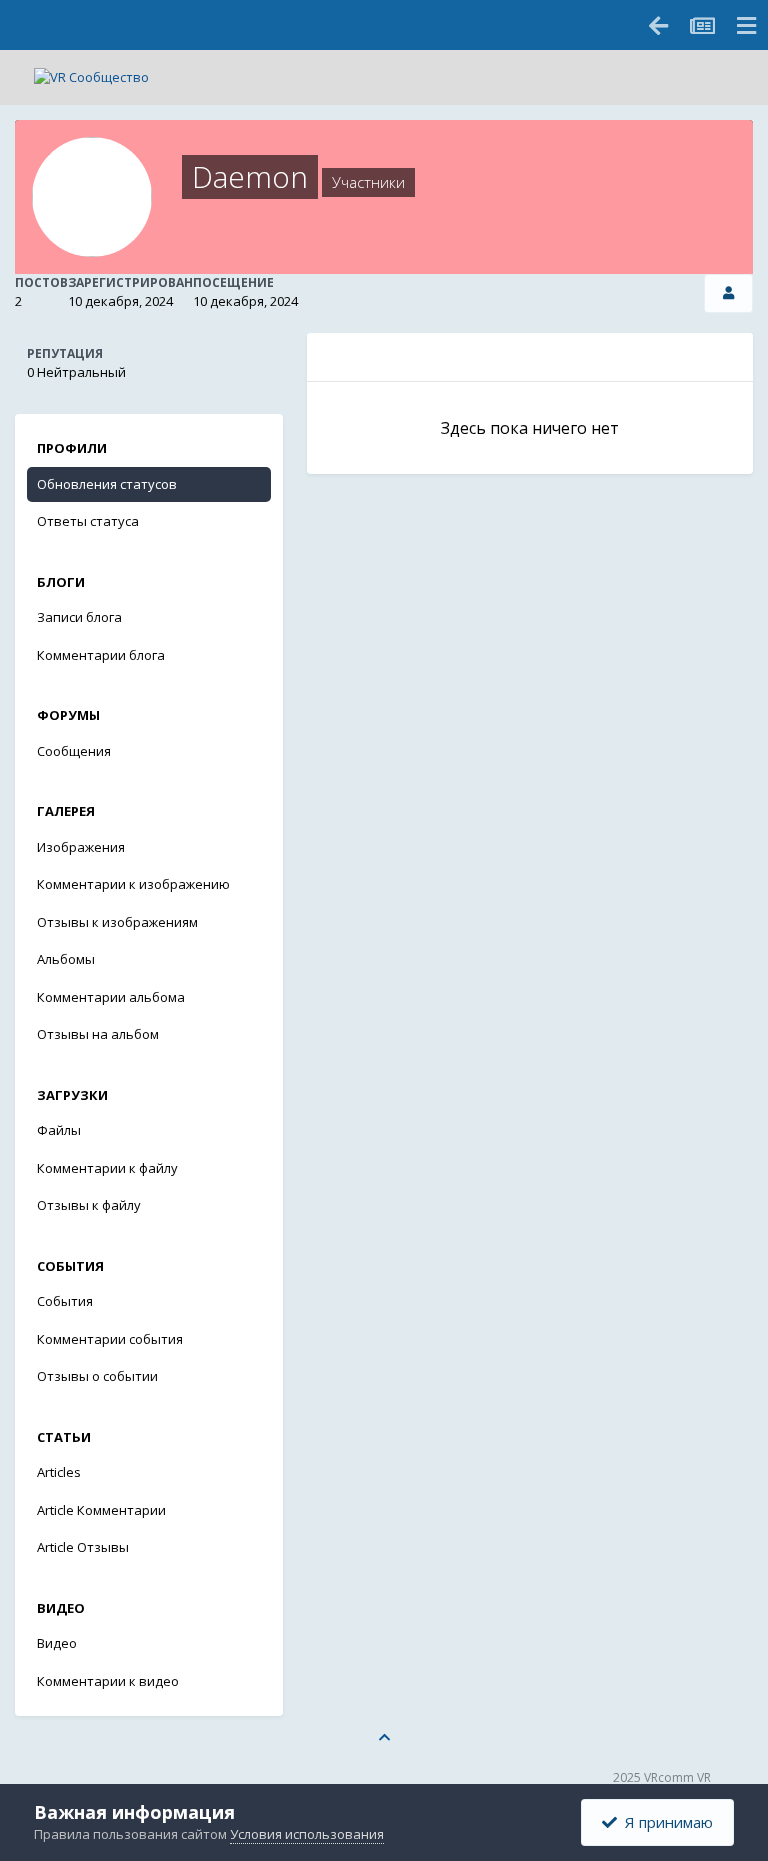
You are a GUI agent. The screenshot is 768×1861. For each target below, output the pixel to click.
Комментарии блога (101, 655)
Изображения (81, 847)
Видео (57, 1643)
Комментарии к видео (108, 1681)
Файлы (59, 1130)
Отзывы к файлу (89, 1205)
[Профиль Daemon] (728, 293)
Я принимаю (665, 1822)
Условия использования (307, 1834)
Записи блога (79, 617)
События (65, 1301)
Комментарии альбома (111, 997)
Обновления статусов (107, 484)
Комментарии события (110, 1339)
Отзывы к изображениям (117, 922)
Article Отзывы (83, 1547)
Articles (59, 1472)
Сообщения (74, 751)
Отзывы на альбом (98, 1034)
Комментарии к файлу (107, 1168)
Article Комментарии (101, 1510)
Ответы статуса (88, 521)
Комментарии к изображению (133, 884)
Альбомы (66, 959)
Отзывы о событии (97, 1376)
